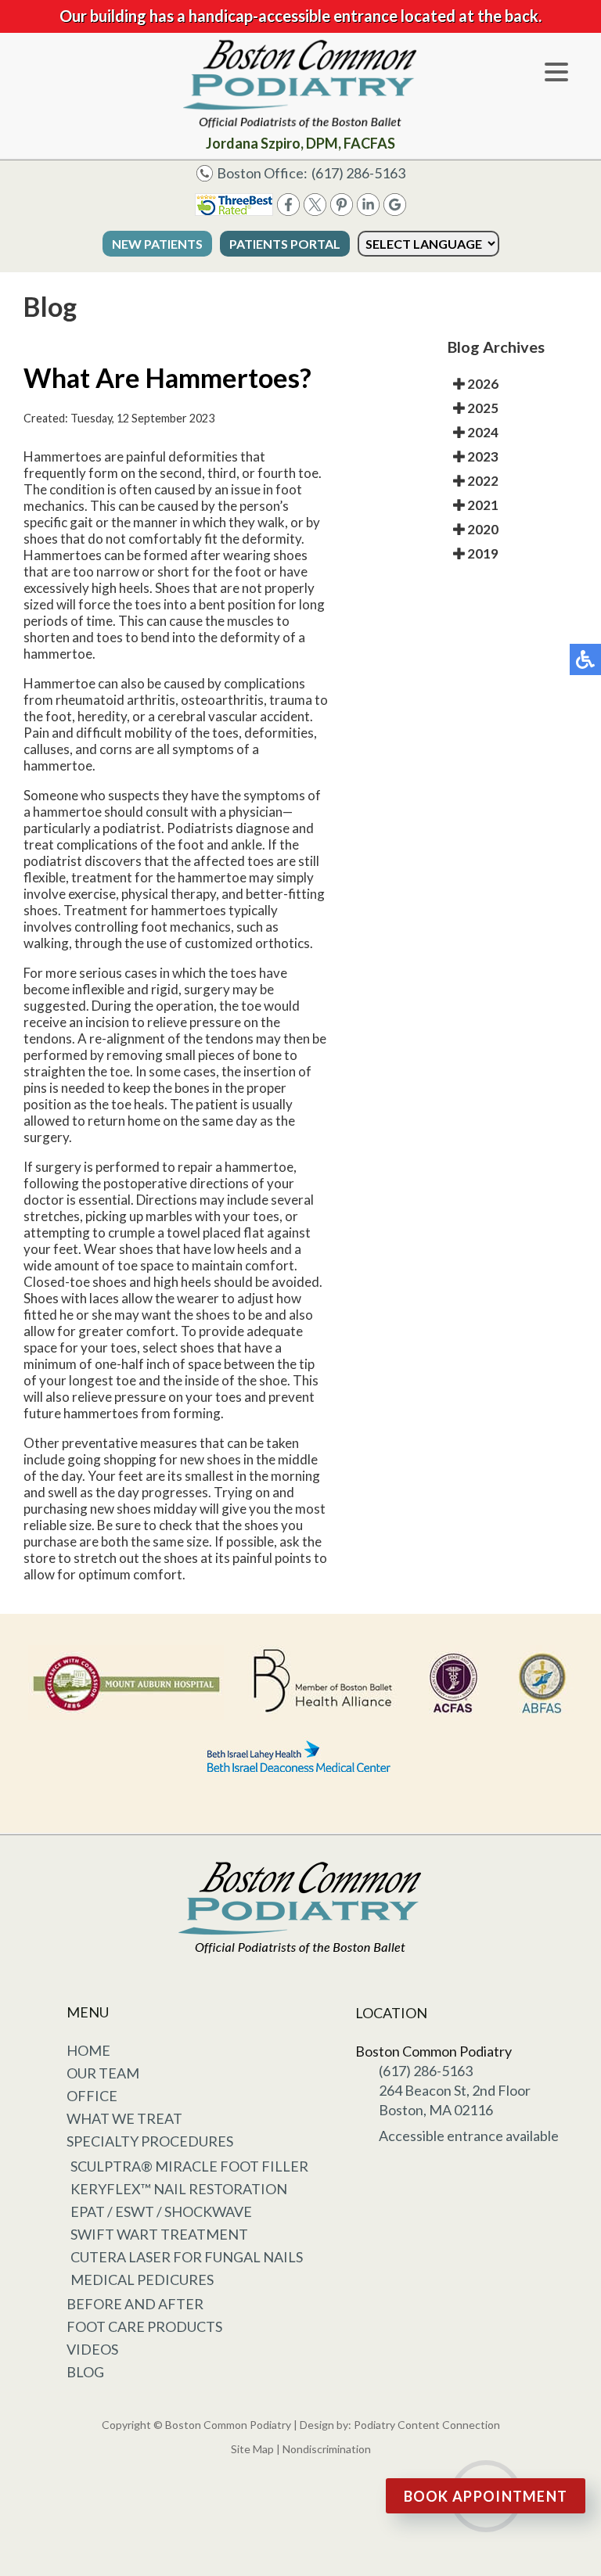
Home (88, 2050)
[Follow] (315, 211)
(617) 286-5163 (358, 173)
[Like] (288, 211)
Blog (85, 2372)
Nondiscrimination (327, 2449)
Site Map (252, 2449)
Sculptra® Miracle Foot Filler (189, 2166)
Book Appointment (486, 2496)
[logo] (300, 84)
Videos (92, 2349)
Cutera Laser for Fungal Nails (187, 2257)
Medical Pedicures (142, 2280)
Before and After (135, 2304)
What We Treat (124, 2118)
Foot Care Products (144, 2326)
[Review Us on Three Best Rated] (234, 211)
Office (92, 2096)
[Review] (395, 211)
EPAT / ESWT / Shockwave (161, 2211)
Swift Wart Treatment (159, 2234)
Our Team (103, 2073)
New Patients (157, 244)
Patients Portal (285, 244)
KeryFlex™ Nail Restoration (179, 2189)
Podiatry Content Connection (427, 2425)
